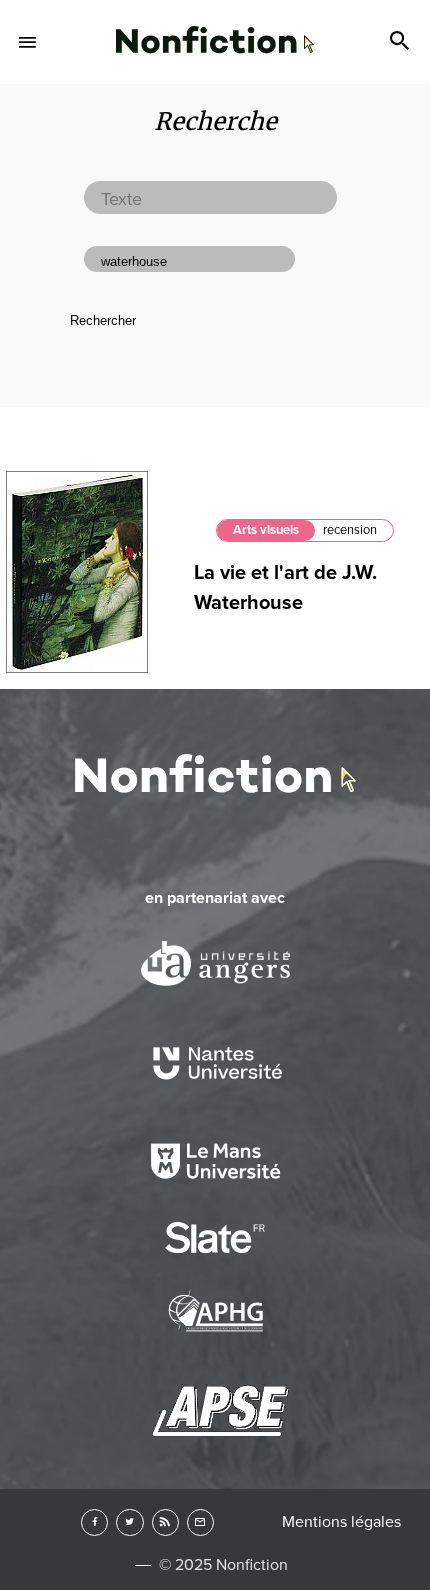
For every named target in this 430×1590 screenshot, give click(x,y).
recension (350, 530)
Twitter (129, 1522)
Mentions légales (341, 1522)
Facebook (94, 1522)
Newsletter (200, 1522)
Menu (28, 42)
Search (402, 42)
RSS (165, 1522)
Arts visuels (266, 530)
